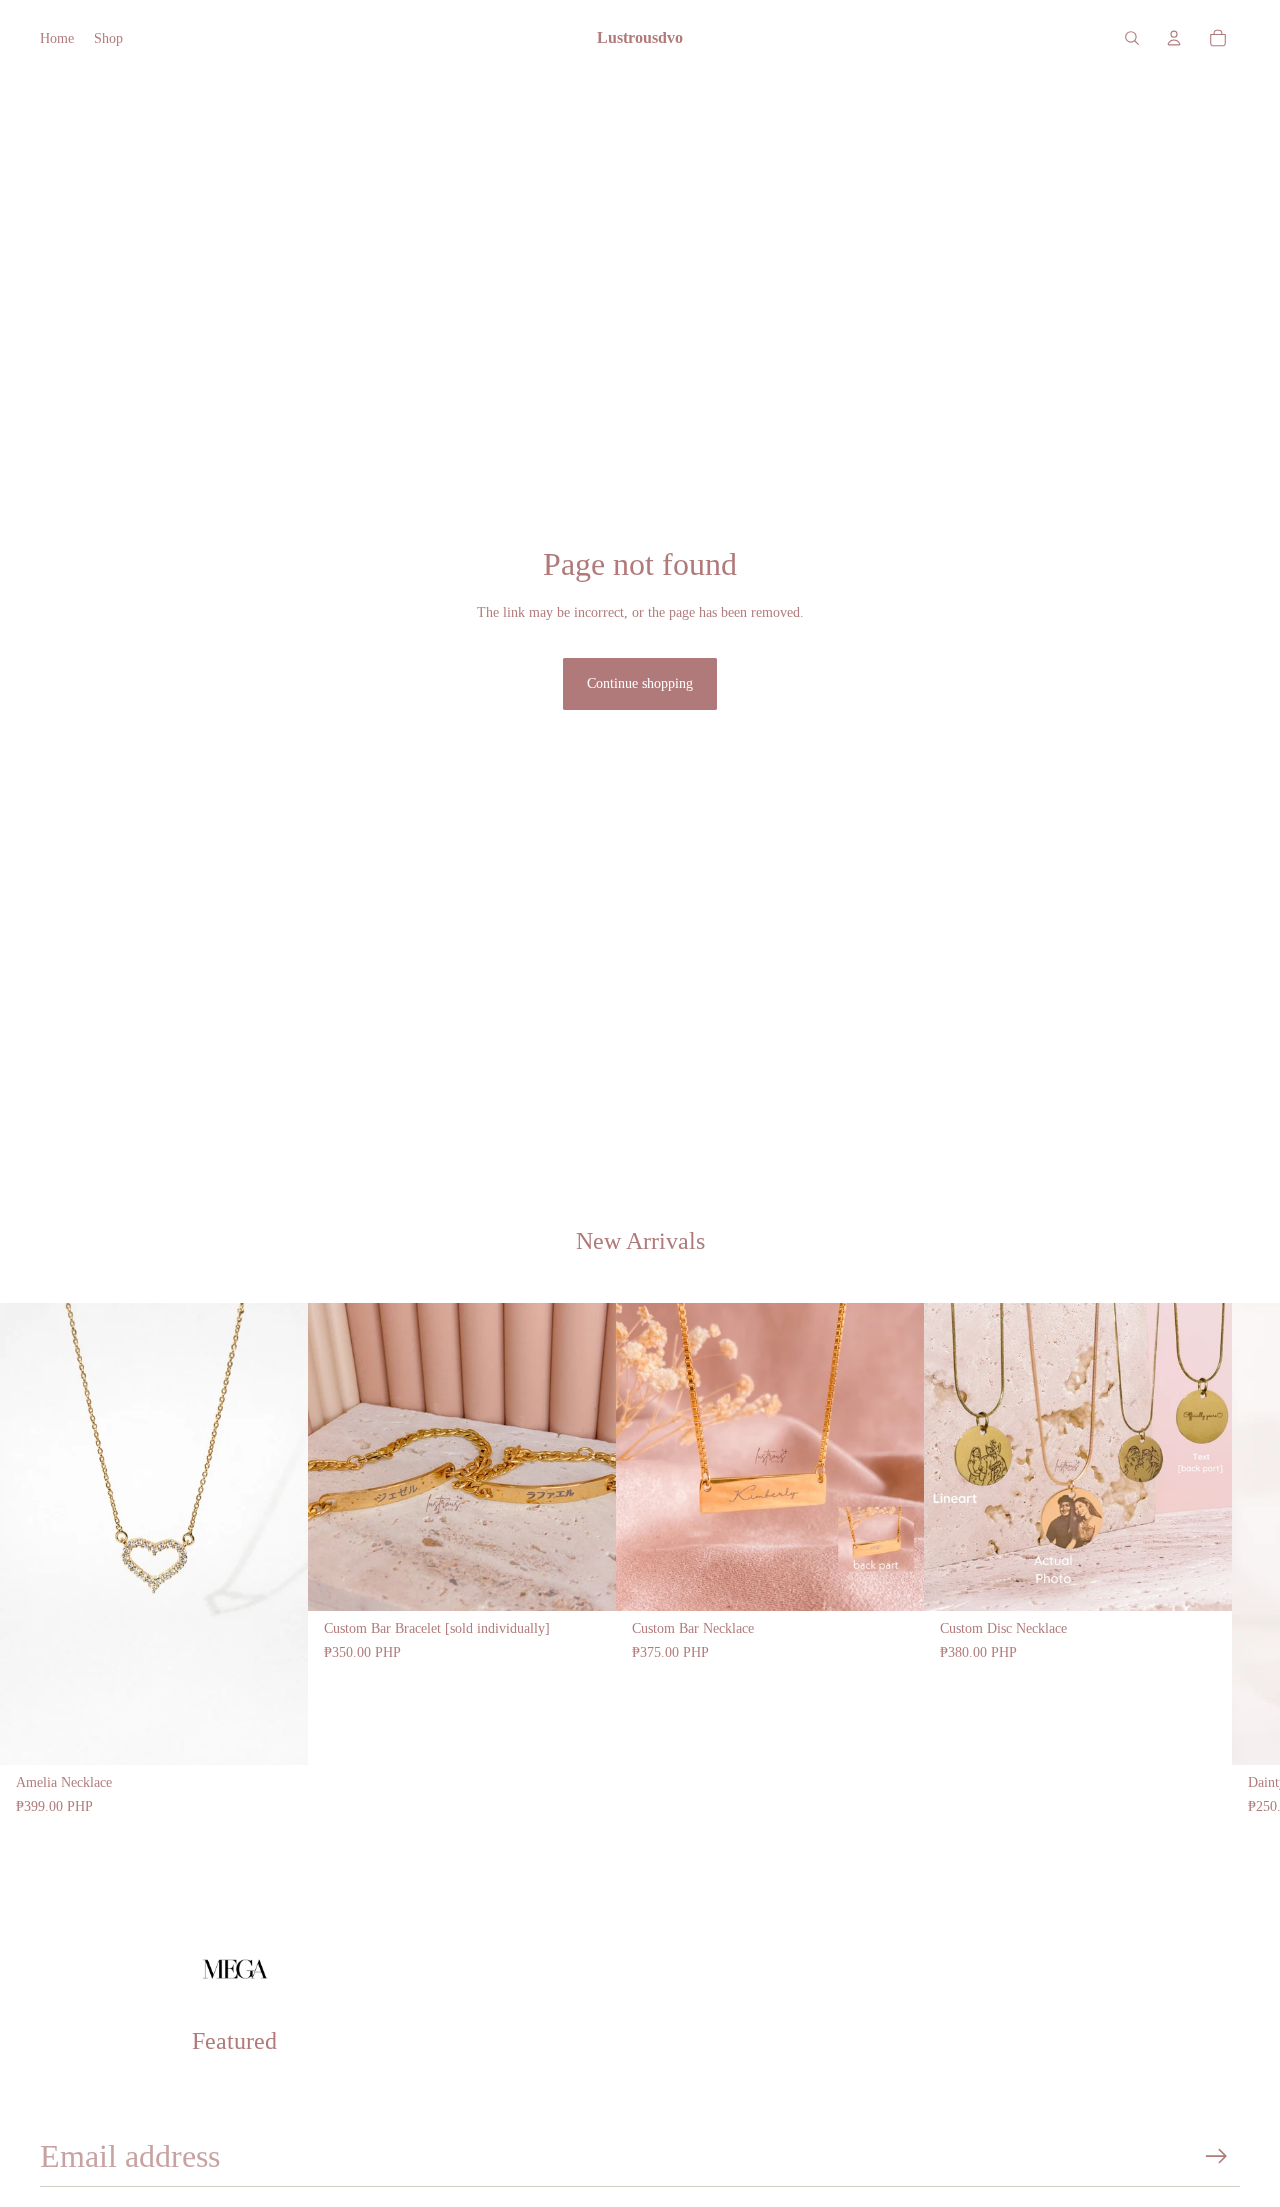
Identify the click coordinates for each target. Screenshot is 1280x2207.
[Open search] (1132, 38)
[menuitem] (57, 38)
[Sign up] (1216, 2156)
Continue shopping (640, 683)
